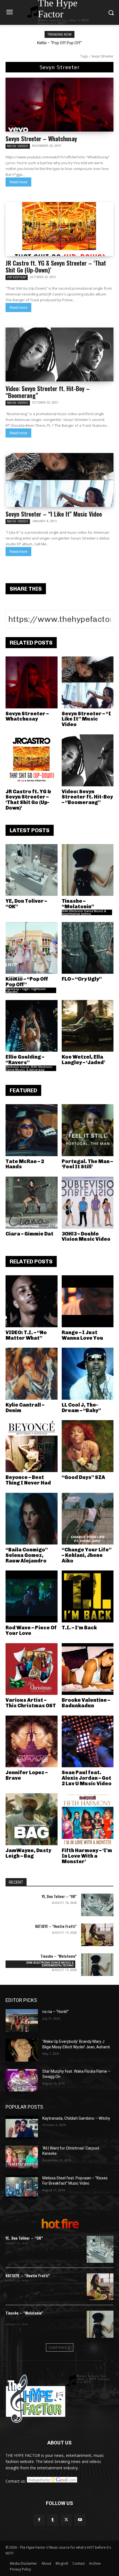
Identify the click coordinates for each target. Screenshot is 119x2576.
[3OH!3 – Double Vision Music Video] (88, 1203)
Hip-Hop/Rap (17, 277)
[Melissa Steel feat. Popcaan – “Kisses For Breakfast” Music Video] (22, 2187)
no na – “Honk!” (55, 2012)
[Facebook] (39, 2520)
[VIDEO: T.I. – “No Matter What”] (32, 1301)
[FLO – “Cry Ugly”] (88, 948)
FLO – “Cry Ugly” (82, 979)
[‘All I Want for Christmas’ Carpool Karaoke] (22, 2157)
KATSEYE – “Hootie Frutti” (56, 1926)
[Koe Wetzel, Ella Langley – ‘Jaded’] (88, 1026)
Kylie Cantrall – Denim (25, 1408)
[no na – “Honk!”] (22, 2020)
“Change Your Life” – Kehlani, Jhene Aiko (87, 1555)
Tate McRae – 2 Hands (25, 1164)
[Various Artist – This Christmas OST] (32, 1669)
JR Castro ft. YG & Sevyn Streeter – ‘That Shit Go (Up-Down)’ (56, 266)
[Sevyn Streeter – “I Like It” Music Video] (59, 480)
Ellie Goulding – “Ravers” (25, 1060)
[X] (66, 2520)
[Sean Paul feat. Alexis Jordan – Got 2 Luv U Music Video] (88, 1742)
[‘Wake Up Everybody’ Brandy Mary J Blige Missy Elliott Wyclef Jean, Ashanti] (22, 2050)
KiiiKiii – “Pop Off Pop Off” (59, 43)
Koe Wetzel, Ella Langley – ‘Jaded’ (83, 1060)
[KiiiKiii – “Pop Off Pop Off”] (32, 948)
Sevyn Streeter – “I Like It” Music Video (54, 514)
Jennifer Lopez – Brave (27, 1775)
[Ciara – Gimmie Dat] (32, 1203)
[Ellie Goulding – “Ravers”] (32, 1026)
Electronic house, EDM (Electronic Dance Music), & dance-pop (29, 1068)
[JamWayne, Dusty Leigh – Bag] (32, 1819)
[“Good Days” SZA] (88, 1446)
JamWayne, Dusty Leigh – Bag (28, 1853)
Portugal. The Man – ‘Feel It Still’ (87, 1164)
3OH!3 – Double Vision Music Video (86, 1237)
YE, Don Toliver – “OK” (26, 904)
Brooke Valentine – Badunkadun (86, 1703)
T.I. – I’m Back (79, 1628)
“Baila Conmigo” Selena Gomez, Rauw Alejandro (27, 1555)
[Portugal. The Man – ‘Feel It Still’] (88, 1130)
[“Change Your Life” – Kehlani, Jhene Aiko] (88, 1519)
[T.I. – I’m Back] (88, 1596)
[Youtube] (80, 2520)
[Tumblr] (53, 2520)
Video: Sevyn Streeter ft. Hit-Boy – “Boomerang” (48, 392)
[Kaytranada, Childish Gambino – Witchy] (22, 2127)
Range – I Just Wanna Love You (82, 1335)
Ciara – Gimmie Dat (29, 1234)
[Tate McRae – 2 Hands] (32, 1130)
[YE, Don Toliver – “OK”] (32, 870)
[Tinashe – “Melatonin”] (88, 870)
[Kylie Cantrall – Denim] (32, 1374)
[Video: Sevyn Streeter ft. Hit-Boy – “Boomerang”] (59, 354)
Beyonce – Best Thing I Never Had (28, 1480)
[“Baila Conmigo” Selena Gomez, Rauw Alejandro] (32, 1519)
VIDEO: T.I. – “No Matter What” (26, 1335)
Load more (58, 2347)
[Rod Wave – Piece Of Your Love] (32, 1596)
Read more (18, 182)
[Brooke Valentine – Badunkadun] (88, 1669)
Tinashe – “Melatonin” (78, 904)
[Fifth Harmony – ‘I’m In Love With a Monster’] (88, 1819)
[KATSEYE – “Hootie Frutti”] (97, 1935)
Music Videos (18, 146)
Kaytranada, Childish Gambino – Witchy (76, 2118)
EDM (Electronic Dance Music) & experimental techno (84, 912)
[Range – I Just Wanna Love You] (88, 1301)
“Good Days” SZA (83, 1477)
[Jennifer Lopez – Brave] (32, 1742)
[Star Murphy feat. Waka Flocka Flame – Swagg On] (22, 2080)
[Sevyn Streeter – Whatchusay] (59, 105)
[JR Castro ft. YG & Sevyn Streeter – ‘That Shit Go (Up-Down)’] (59, 229)
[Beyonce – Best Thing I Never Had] (32, 1446)
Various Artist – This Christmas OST (31, 1703)
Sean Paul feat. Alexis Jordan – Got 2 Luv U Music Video (87, 1778)
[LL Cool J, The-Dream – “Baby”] (88, 1374)
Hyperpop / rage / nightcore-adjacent (26, 990)
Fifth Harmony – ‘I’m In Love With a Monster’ (87, 1856)
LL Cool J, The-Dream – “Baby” (81, 1408)
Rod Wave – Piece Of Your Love (31, 1630)
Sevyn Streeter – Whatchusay (41, 138)
